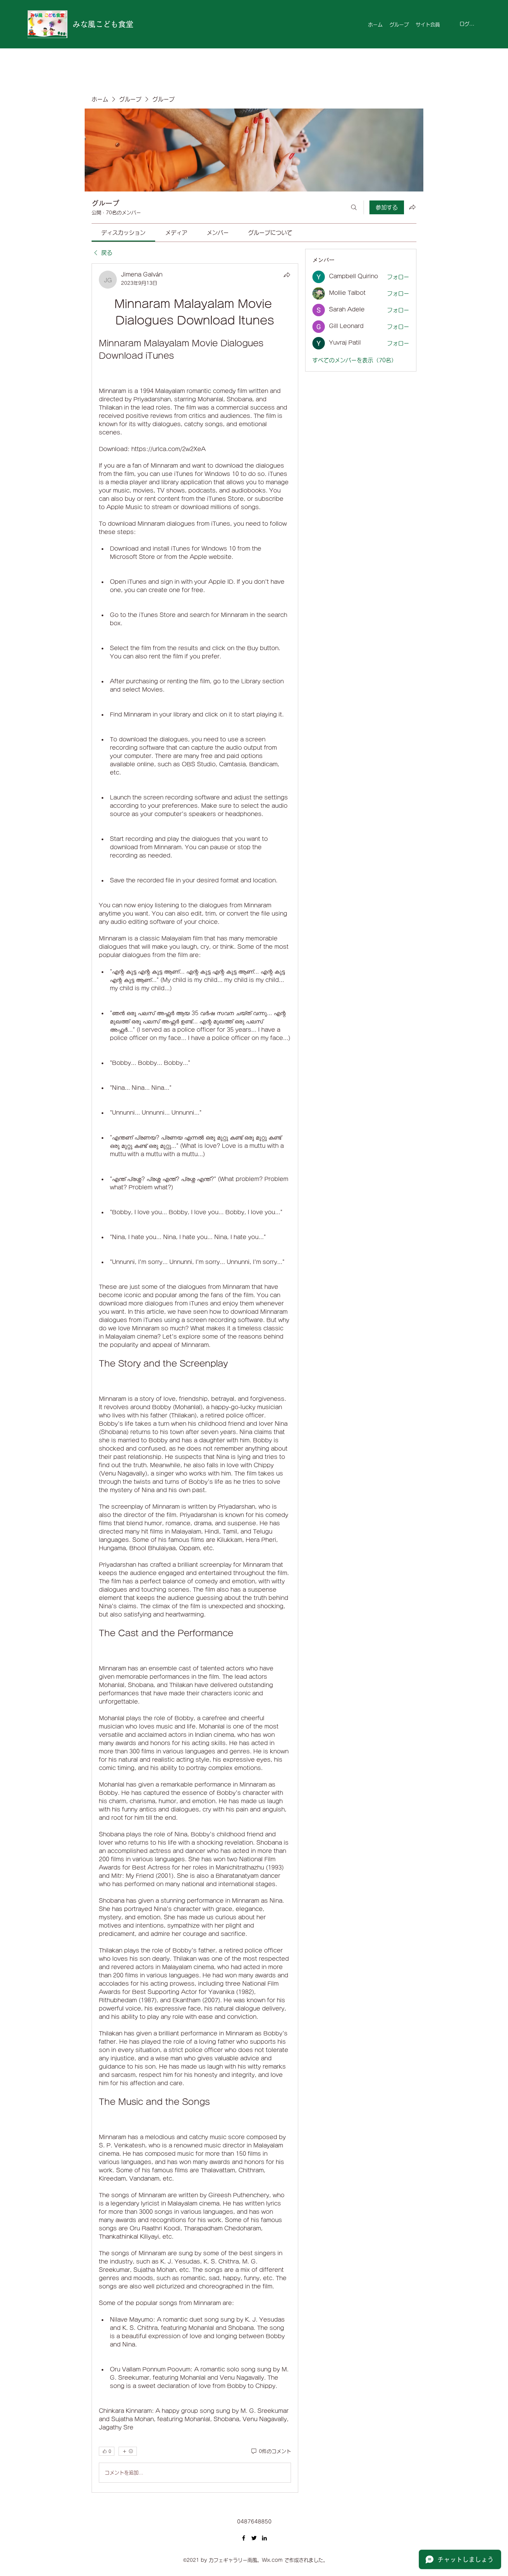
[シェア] (287, 275)
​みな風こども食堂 (103, 24)
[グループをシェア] (412, 207)
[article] (195, 1378)
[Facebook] (244, 2538)
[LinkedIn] (264, 2538)
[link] (123, 233)
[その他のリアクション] (128, 2451)
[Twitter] (254, 2538)
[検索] (354, 207)
